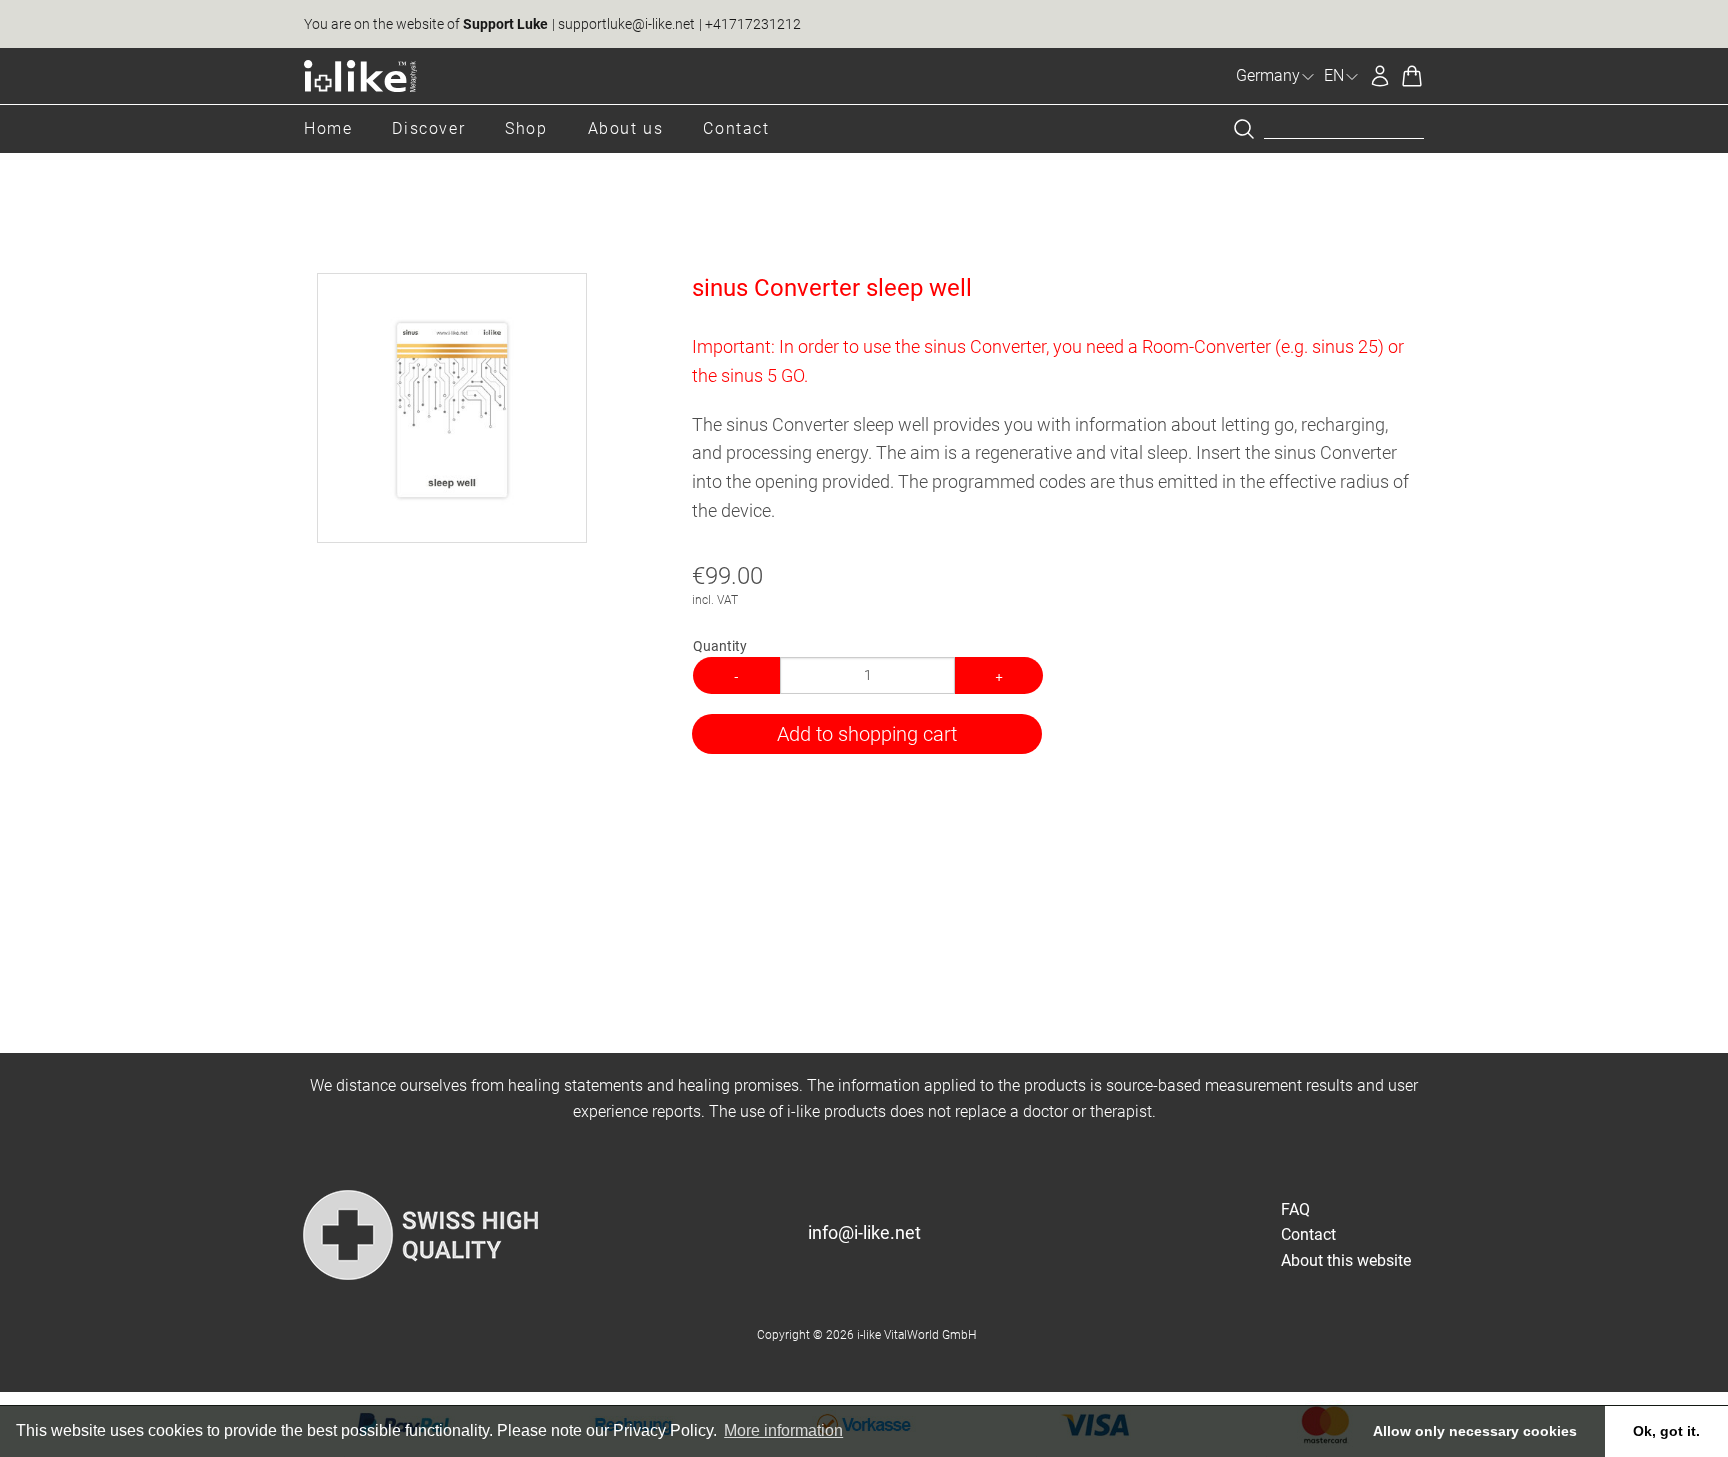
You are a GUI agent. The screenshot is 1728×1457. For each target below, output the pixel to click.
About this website (1346, 1260)
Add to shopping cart (867, 734)
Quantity (720, 646)
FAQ (1295, 1209)
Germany (1268, 75)
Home (328, 128)
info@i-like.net (864, 1232)
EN (1334, 75)
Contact (736, 128)
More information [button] (783, 1430)
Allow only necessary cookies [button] (1475, 1431)
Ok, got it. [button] (1666, 1431)
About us (626, 128)
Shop (526, 128)
